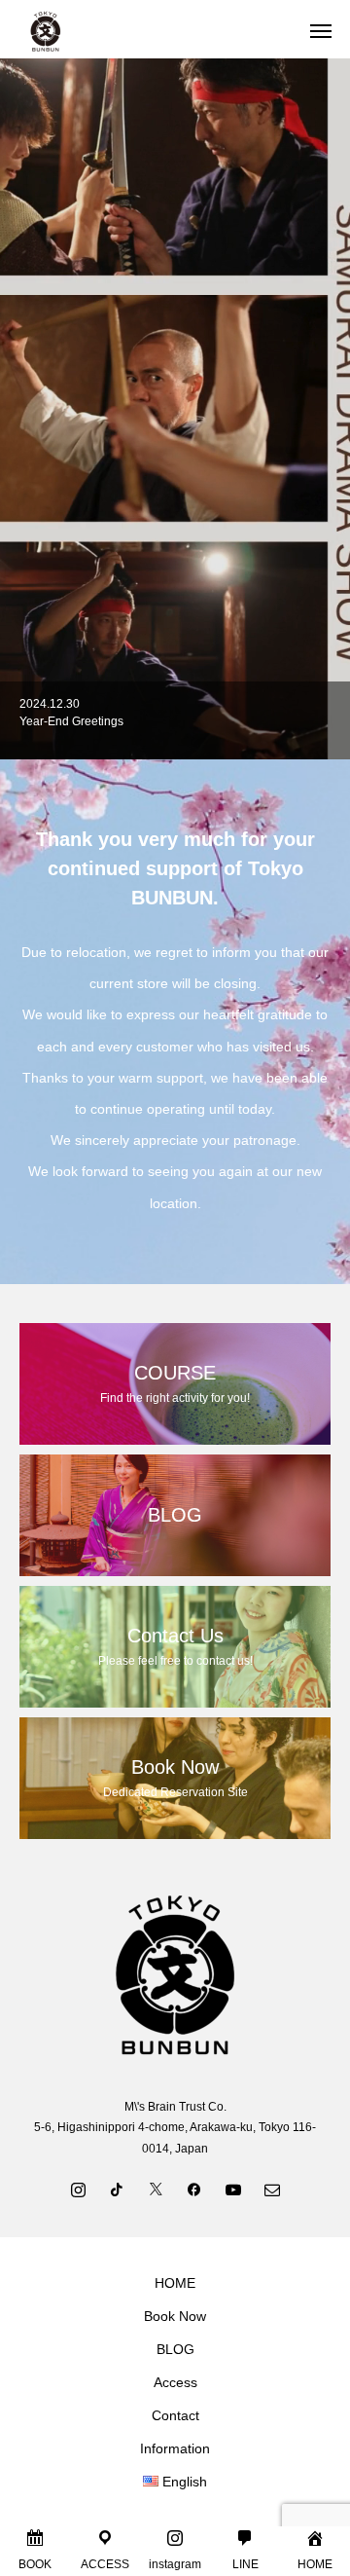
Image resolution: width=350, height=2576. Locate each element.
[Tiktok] (117, 2189)
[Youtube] (233, 2189)
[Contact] (272, 2189)
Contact (175, 2415)
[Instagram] (78, 2189)
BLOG (175, 2349)
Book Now (175, 2316)
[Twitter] (156, 2189)
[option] (175, 720)
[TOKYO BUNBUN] (156, 29)
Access (175, 2382)
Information (175, 2448)
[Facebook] (194, 2189)
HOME (175, 2283)
